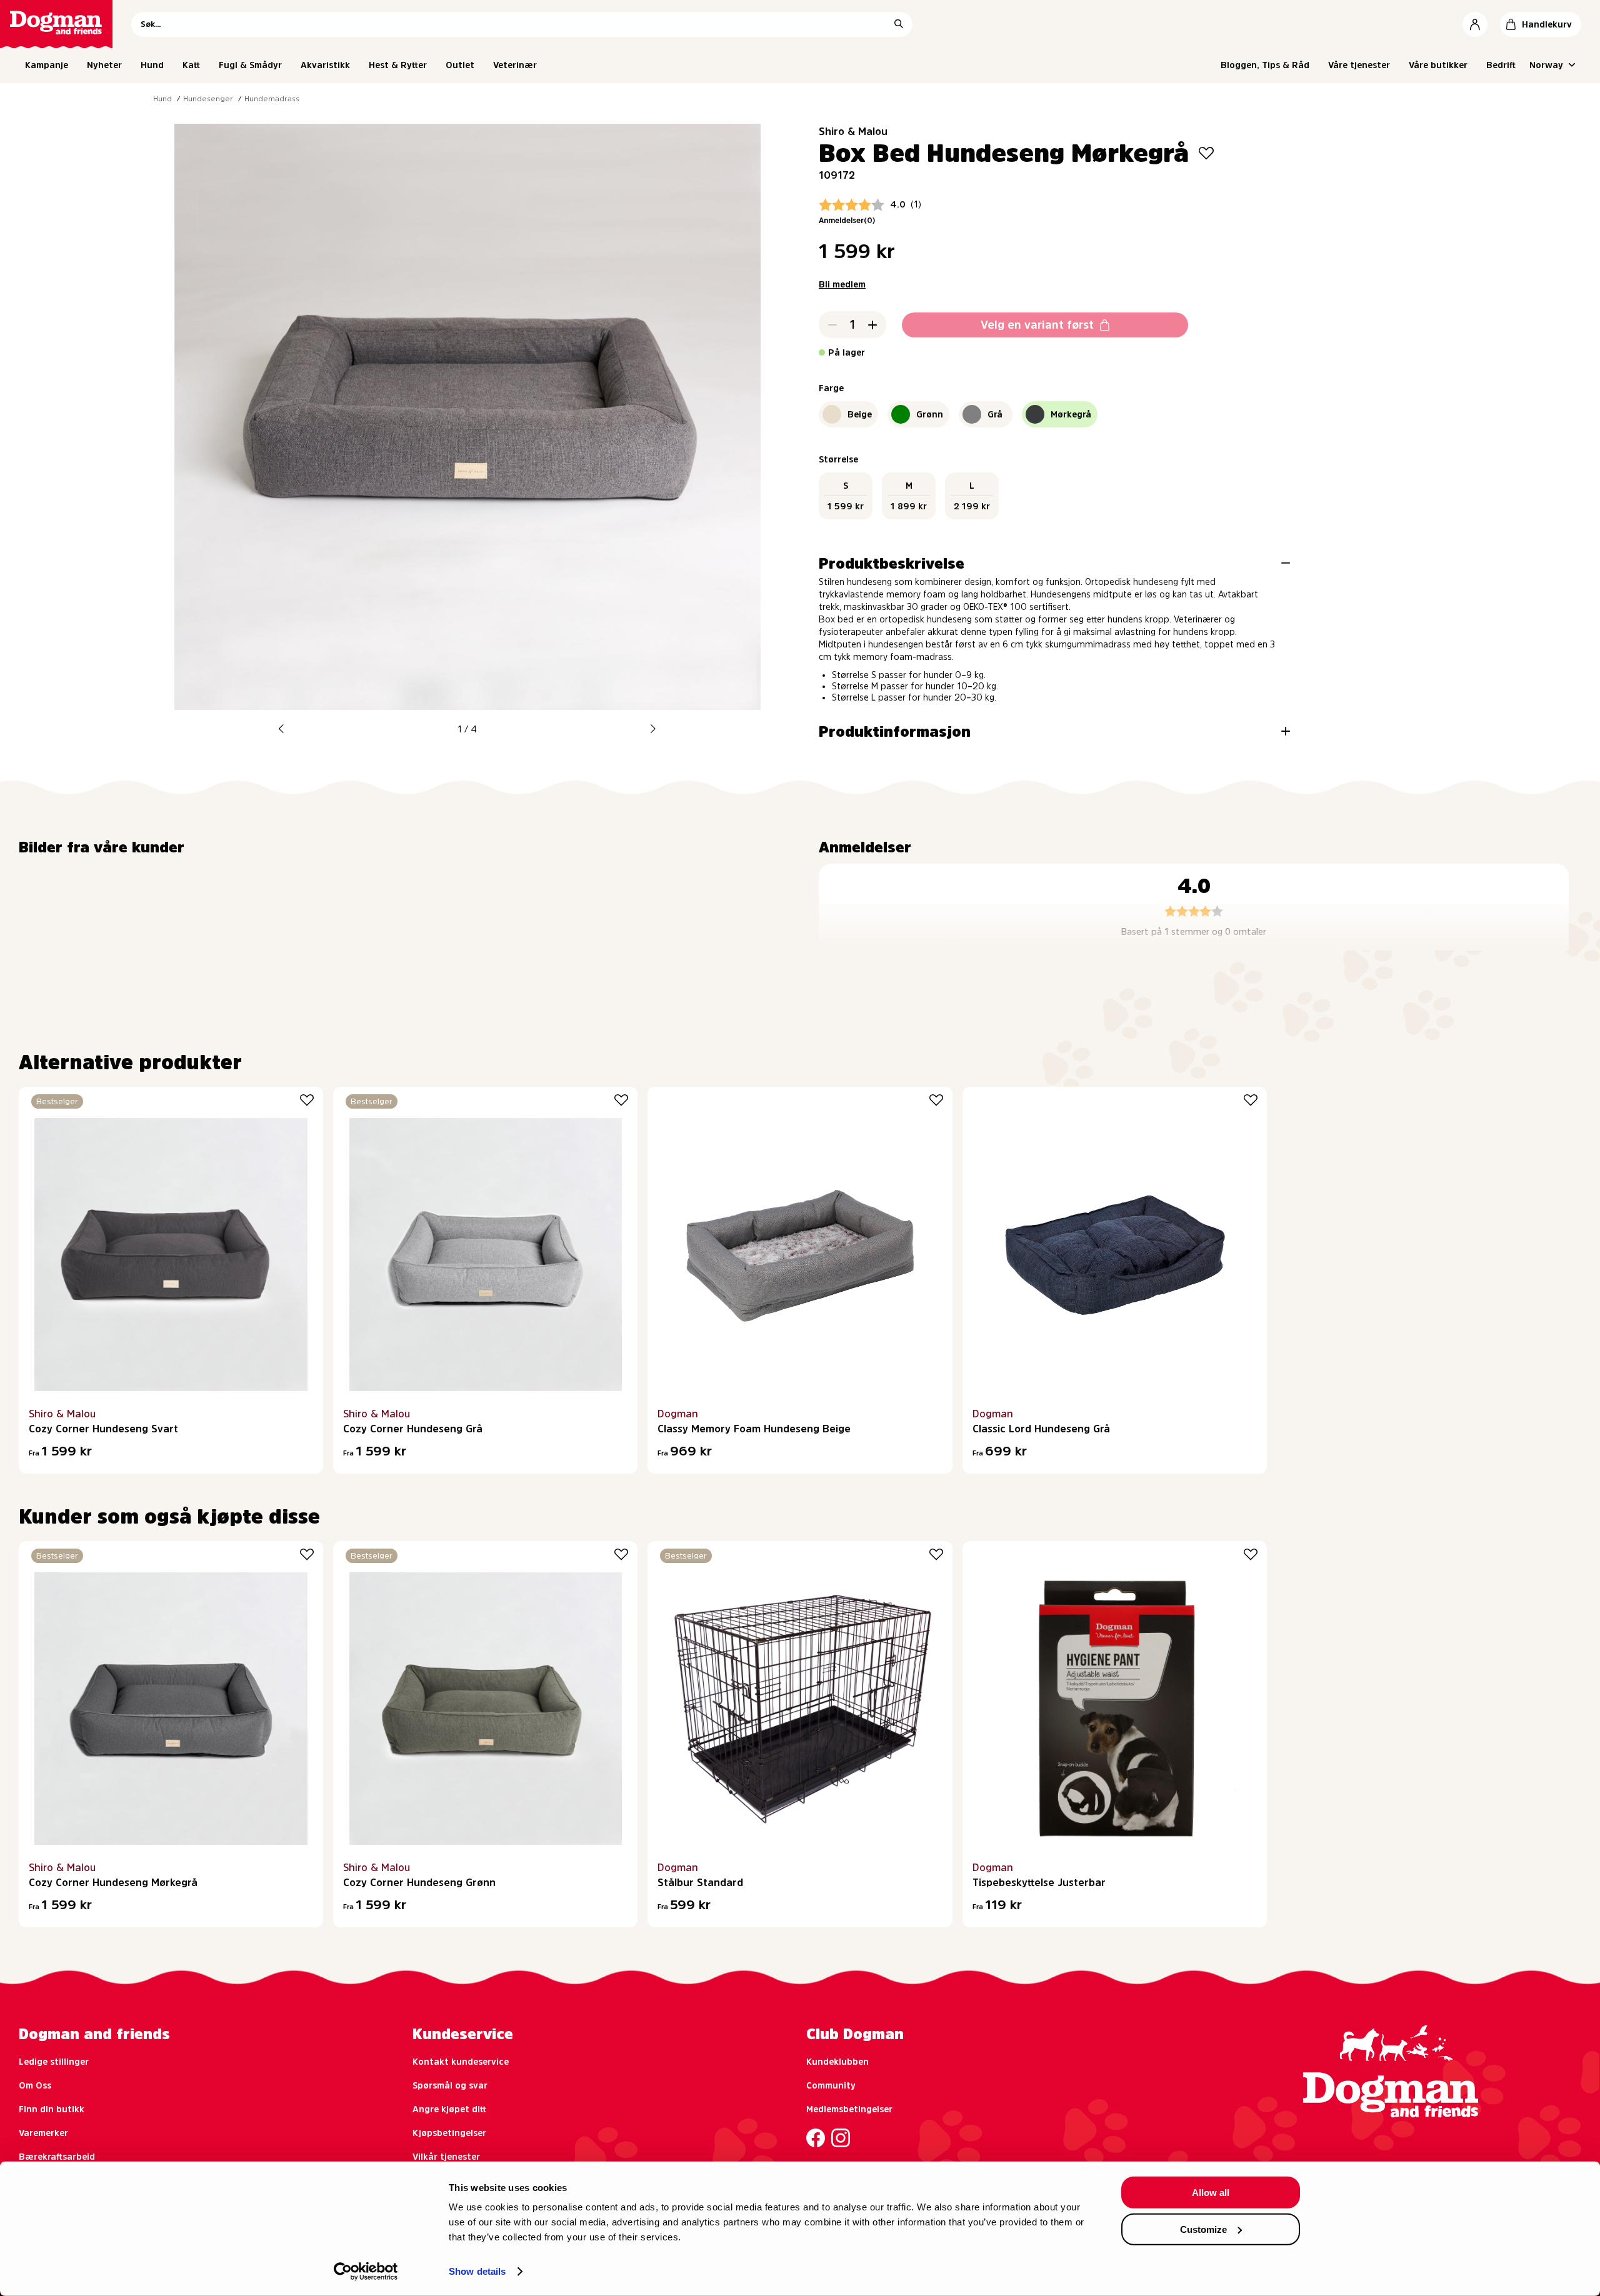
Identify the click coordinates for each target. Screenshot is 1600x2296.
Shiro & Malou (853, 131)
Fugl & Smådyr (250, 65)
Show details (477, 2271)
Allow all (1211, 2193)
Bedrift (1501, 65)
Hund (152, 65)
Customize (1203, 2229)
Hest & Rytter (398, 65)
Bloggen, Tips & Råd (1265, 65)
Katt (191, 65)
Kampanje (47, 65)
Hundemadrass (272, 99)
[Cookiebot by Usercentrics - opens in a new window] (366, 2272)
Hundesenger (208, 99)
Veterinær (515, 65)
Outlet (460, 65)
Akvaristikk (325, 65)
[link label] (56, 24)
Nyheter (104, 65)
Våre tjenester (1359, 65)
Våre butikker (1438, 65)
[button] (281, 729)
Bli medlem (842, 284)
